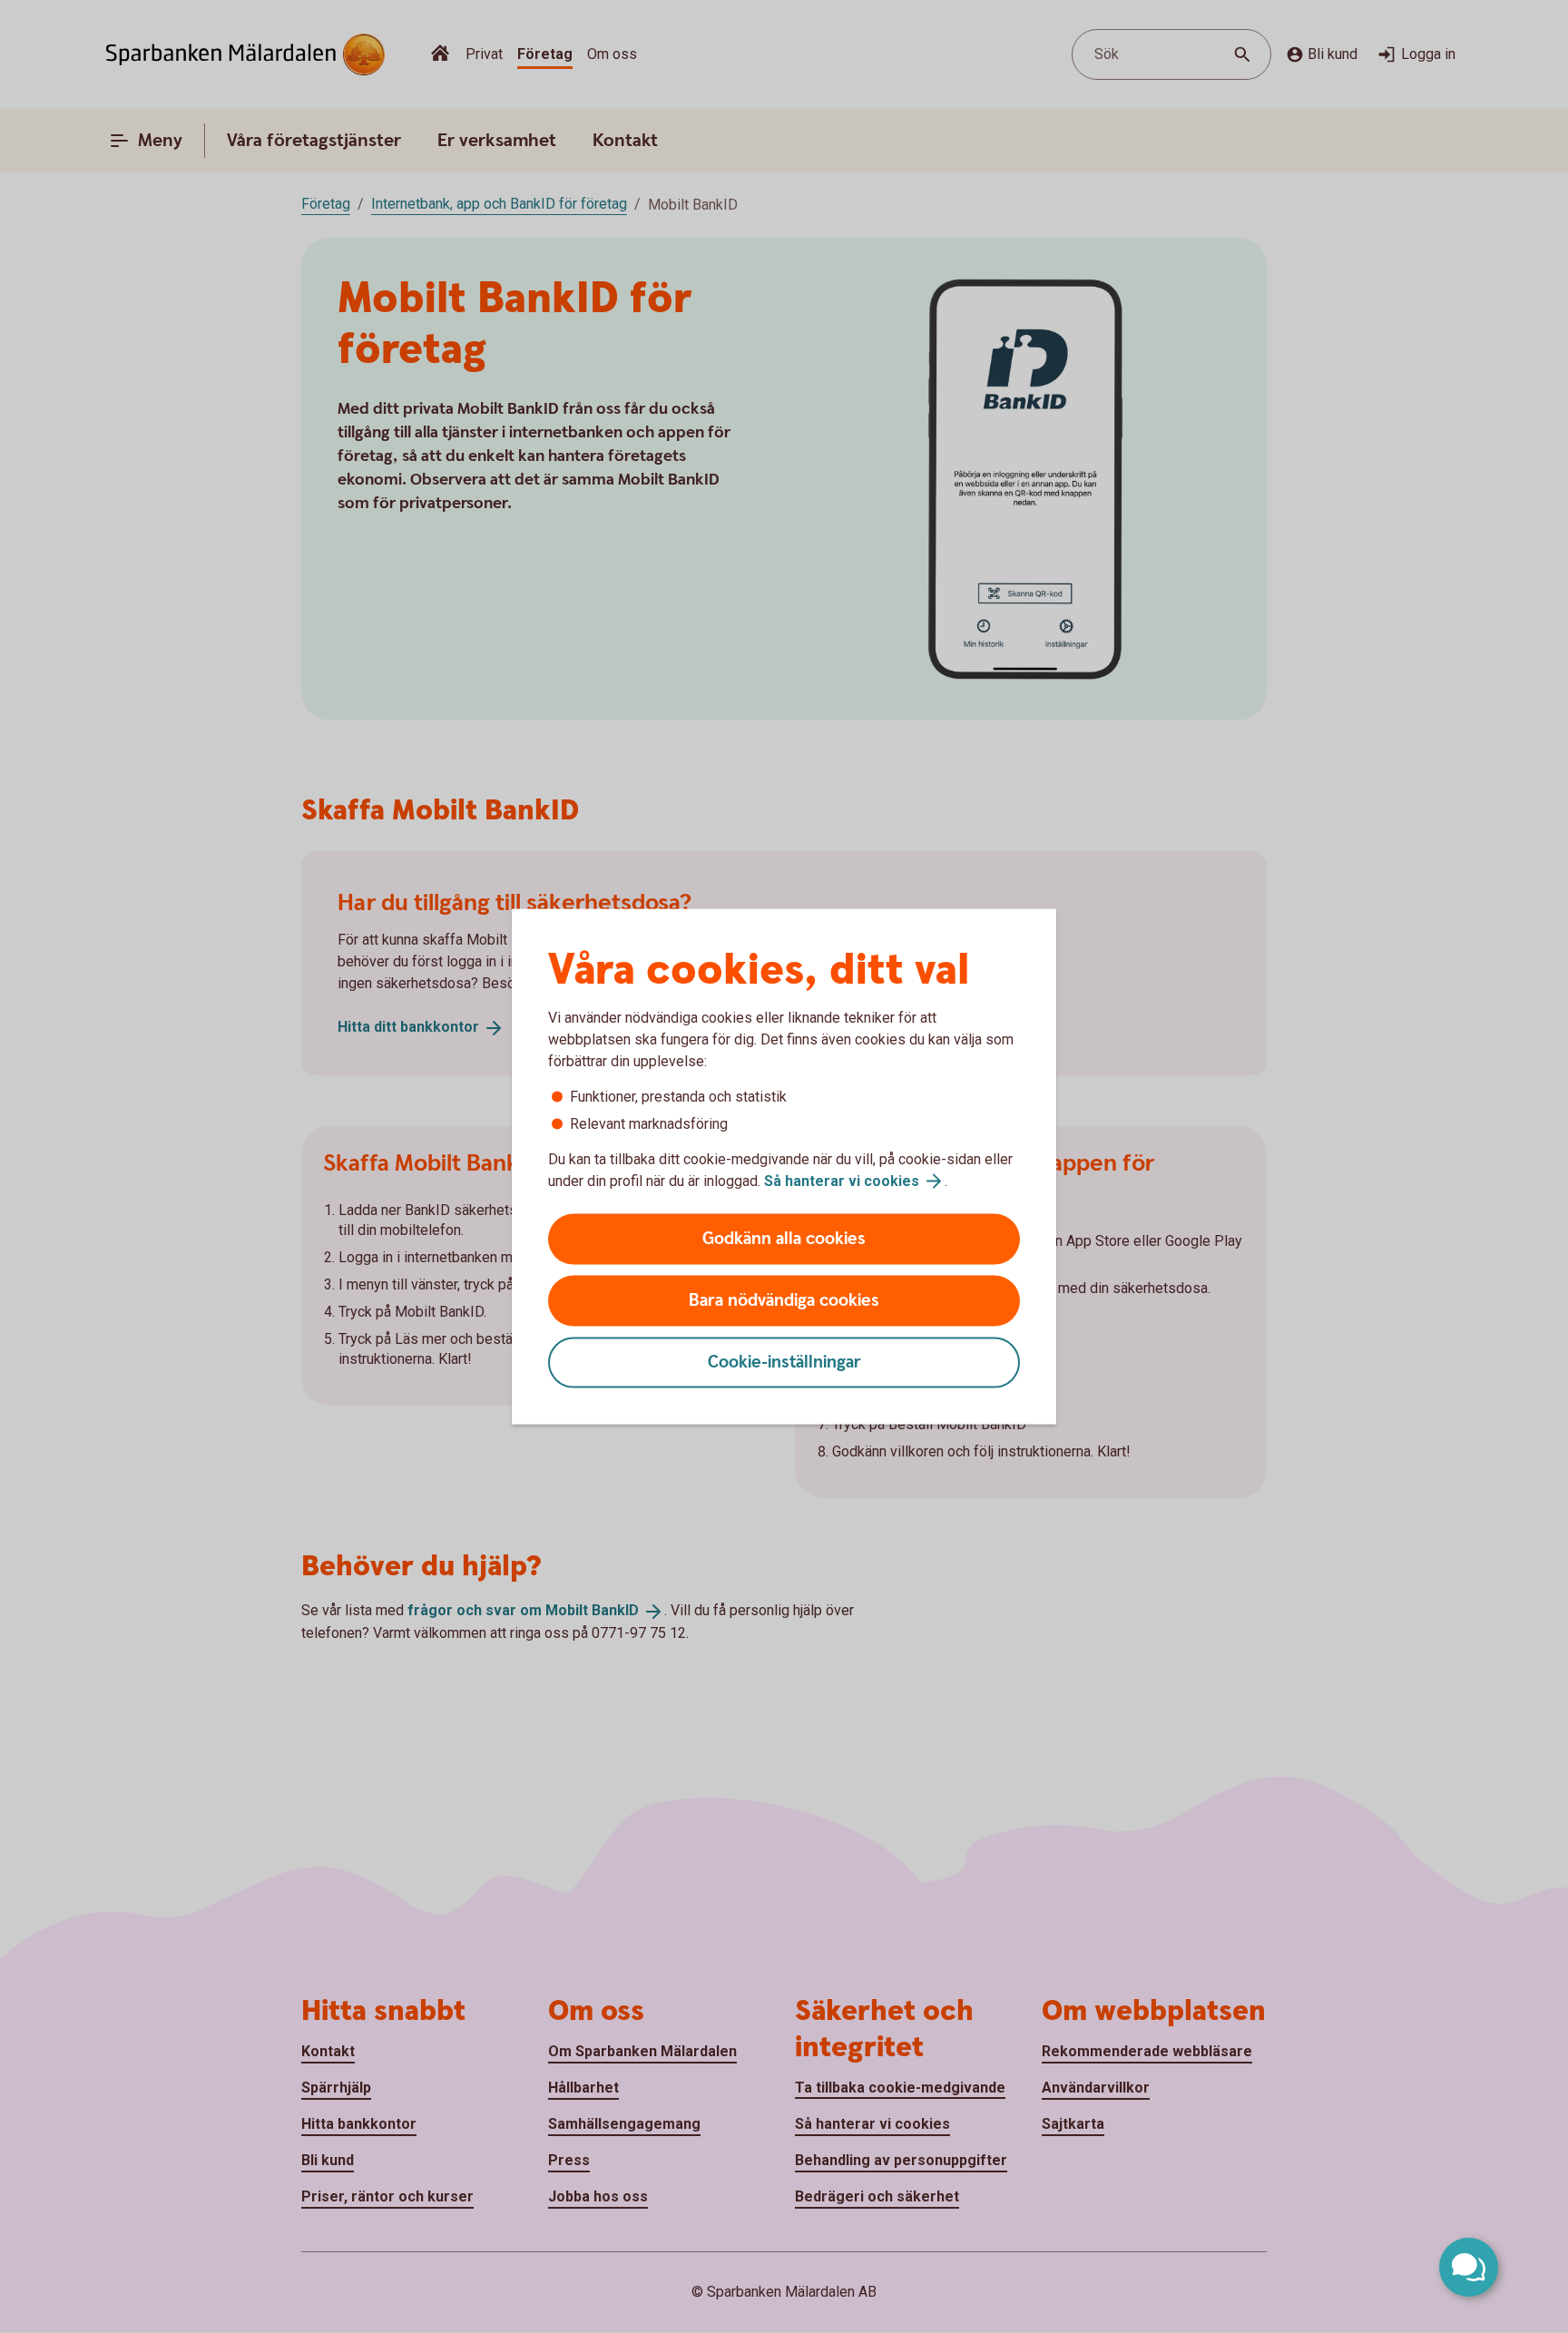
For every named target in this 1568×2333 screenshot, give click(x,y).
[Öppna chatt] (1469, 2267)
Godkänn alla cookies (784, 1239)
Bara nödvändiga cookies (784, 1301)
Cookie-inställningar (784, 1363)
